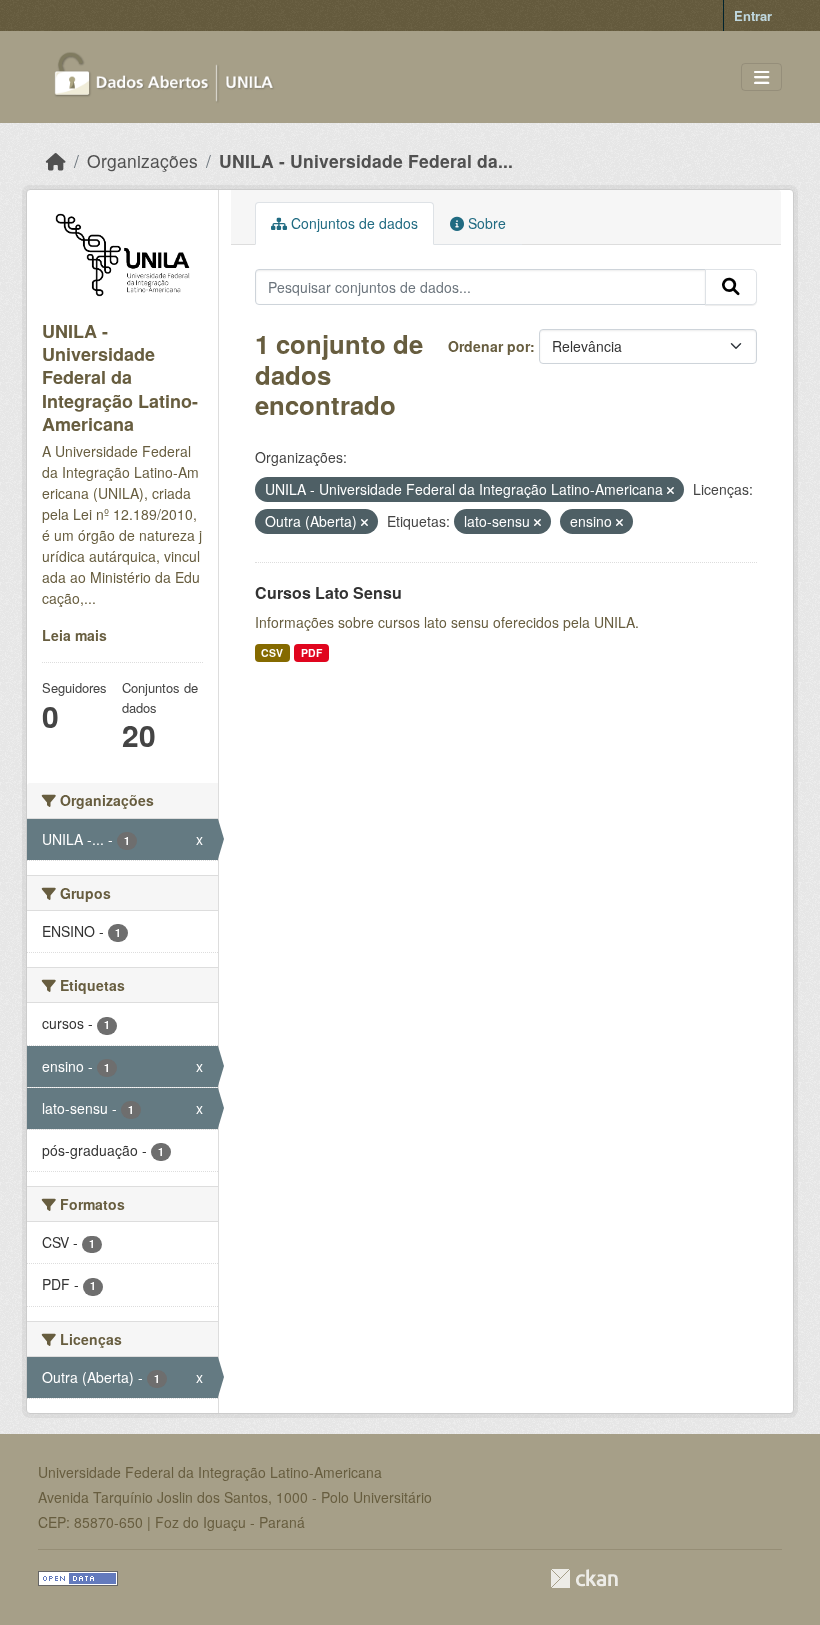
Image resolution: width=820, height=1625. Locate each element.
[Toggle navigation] (761, 77)
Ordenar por (489, 346)
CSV (272, 652)
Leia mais (74, 635)
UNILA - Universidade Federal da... (366, 160)
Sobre (485, 223)
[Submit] (731, 287)
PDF (311, 652)
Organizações (142, 160)
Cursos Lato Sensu (328, 592)
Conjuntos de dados (352, 223)
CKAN (584, 1578)
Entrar (753, 15)
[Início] (56, 160)
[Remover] (670, 490)
